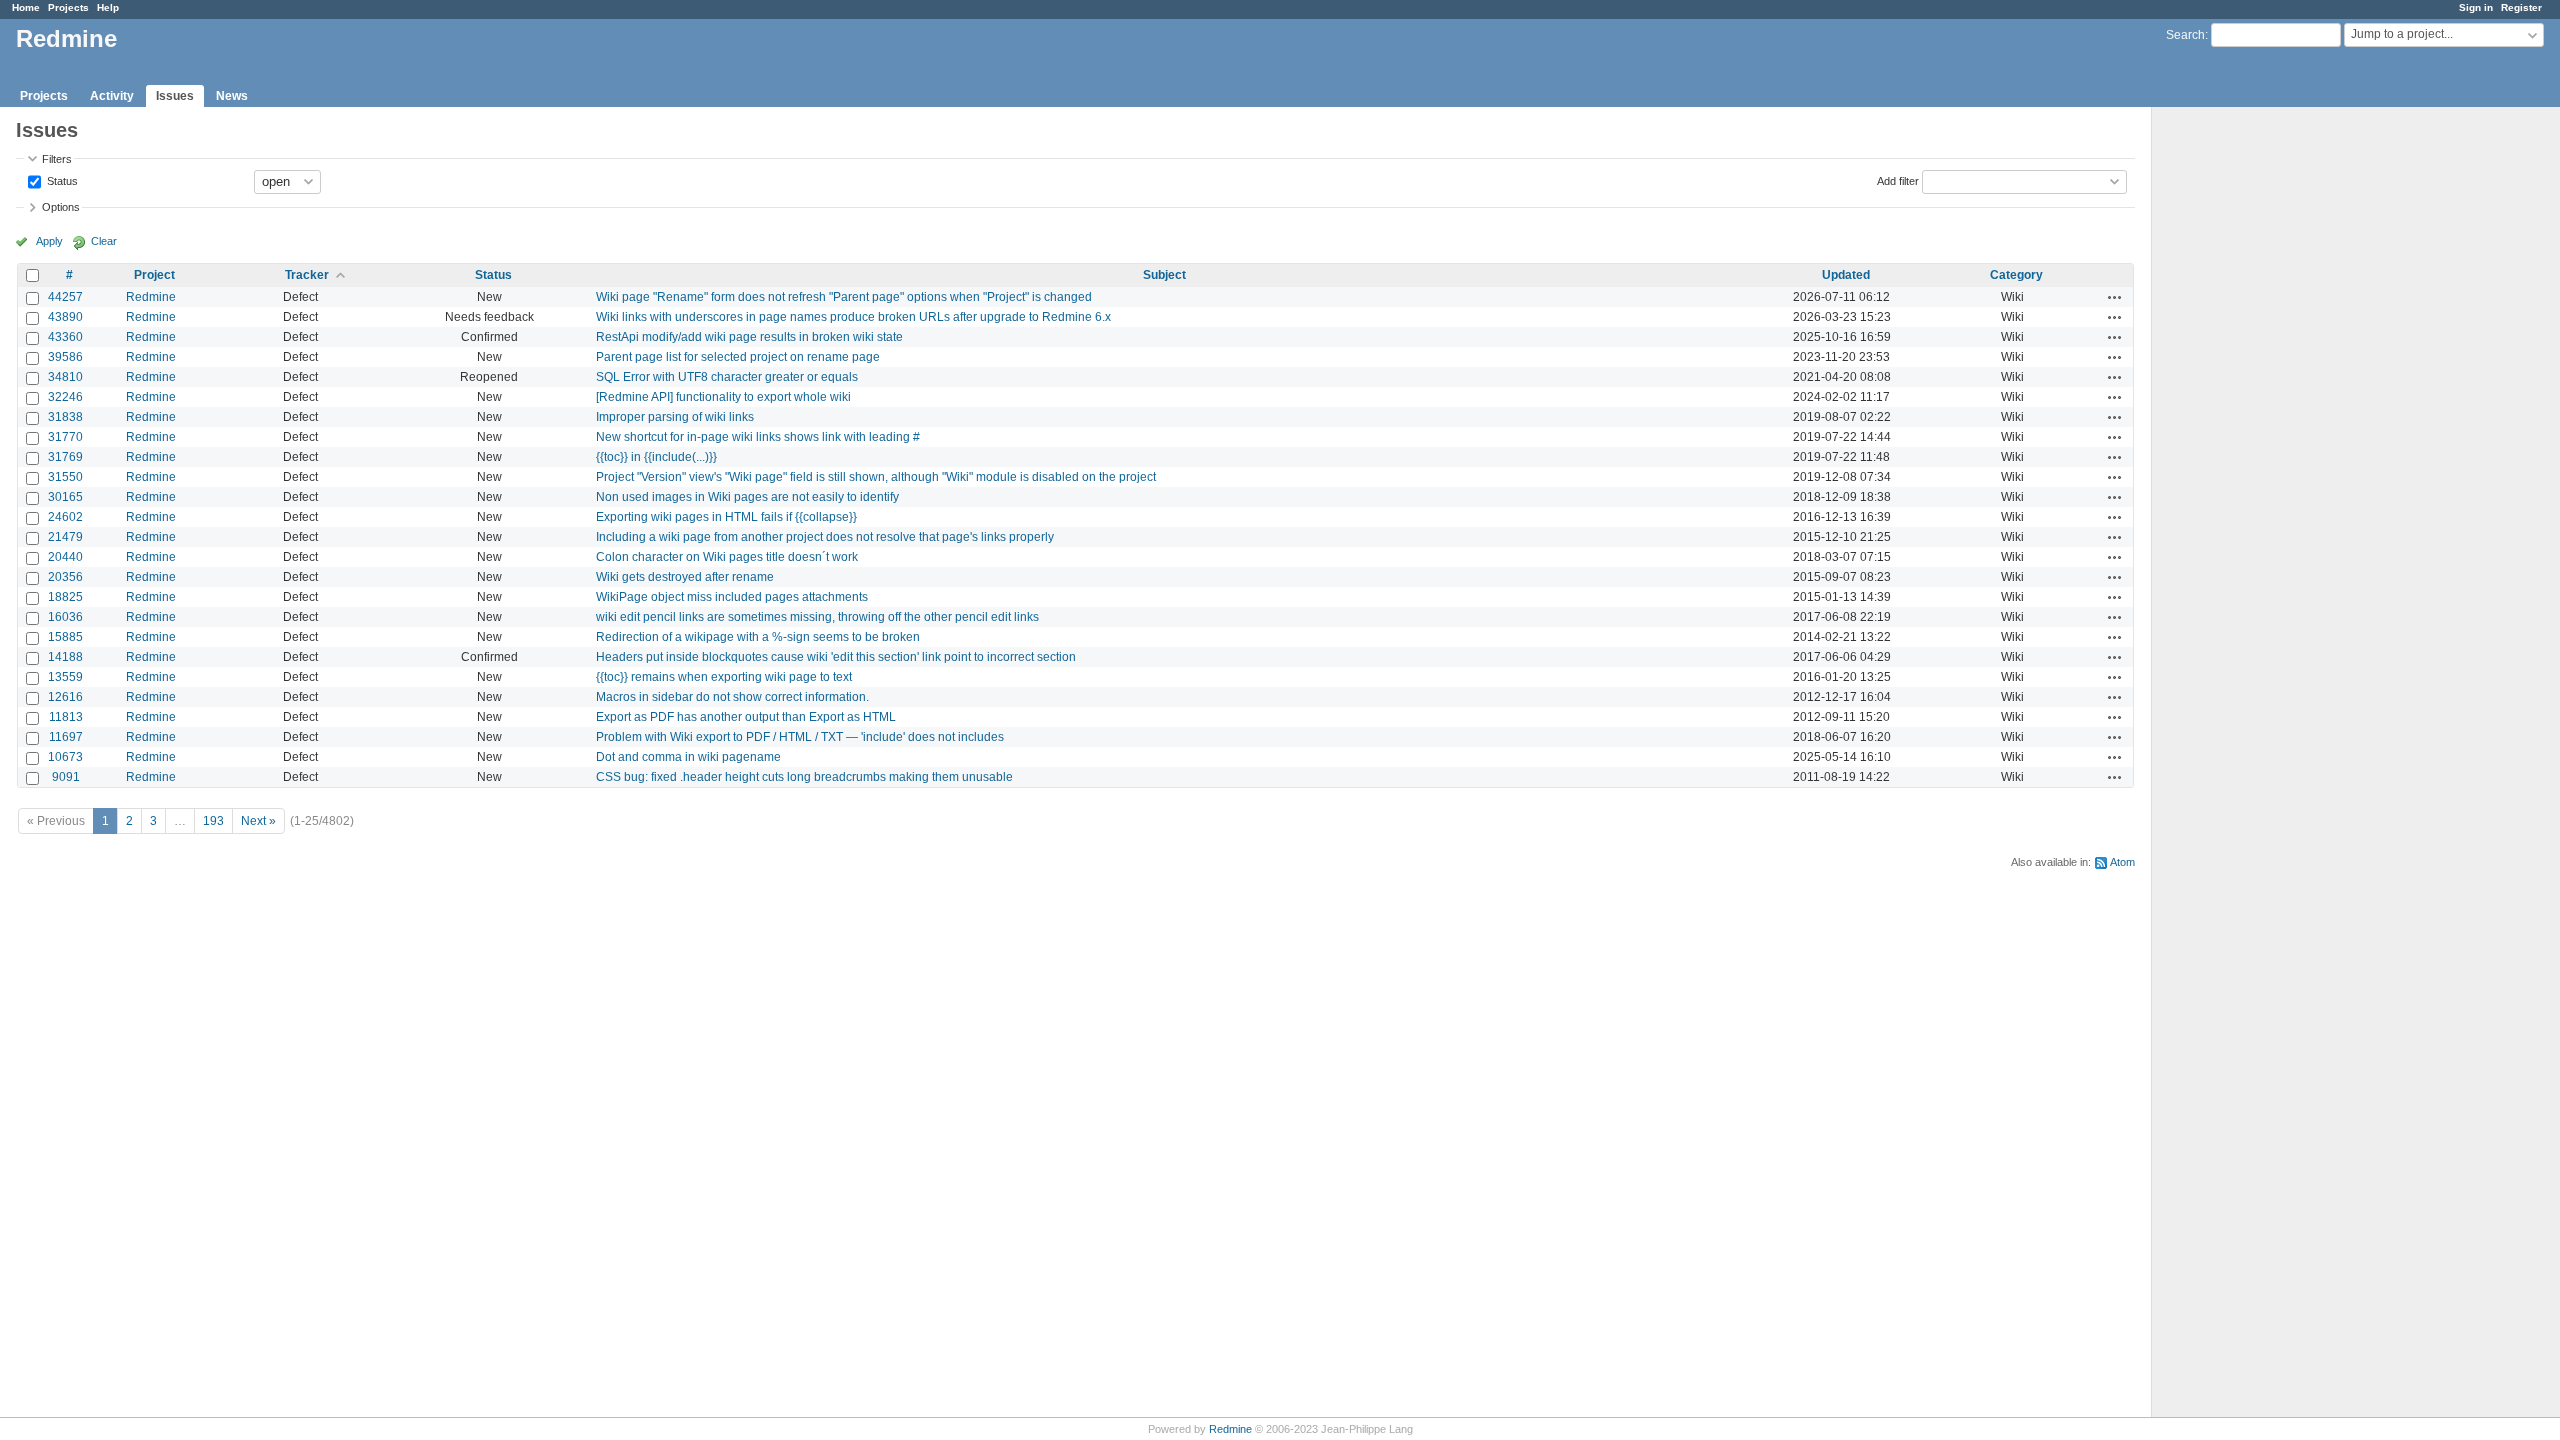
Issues (175, 96)
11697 (66, 737)
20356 (65, 577)
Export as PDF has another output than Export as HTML (746, 717)
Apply (49, 241)
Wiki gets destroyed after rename (685, 577)
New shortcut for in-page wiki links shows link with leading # (758, 437)
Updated (1846, 275)
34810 (65, 377)
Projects (68, 7)
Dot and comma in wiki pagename (688, 757)
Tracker (307, 275)
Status (61, 180)
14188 (65, 657)
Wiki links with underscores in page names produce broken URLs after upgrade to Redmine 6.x (853, 317)
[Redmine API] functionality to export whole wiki (723, 397)
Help (108, 7)
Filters (57, 159)
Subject (1164, 275)
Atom (2122, 862)
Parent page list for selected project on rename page (738, 357)
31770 (65, 437)
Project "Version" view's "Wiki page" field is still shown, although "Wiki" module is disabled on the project (876, 477)
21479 (65, 537)
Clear (104, 241)
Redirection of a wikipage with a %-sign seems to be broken (758, 637)
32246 (65, 397)
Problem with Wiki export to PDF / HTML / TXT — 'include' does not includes (800, 737)
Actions (2115, 297)
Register (2521, 7)
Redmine (151, 297)
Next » (258, 821)
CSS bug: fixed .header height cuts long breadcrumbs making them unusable (804, 777)
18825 (65, 597)
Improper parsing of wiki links (675, 417)
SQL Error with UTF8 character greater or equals (727, 377)
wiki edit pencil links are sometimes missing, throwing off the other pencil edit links (817, 617)
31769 (65, 457)
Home (26, 7)
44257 (65, 297)
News (232, 96)
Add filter (1898, 180)
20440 (65, 557)
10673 (65, 757)
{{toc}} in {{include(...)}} (656, 457)
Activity (112, 96)
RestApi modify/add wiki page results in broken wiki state (749, 337)
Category (2016, 275)
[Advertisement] (2252, 421)
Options (61, 207)
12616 (65, 697)
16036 (65, 617)
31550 (65, 477)
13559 (65, 677)
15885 (65, 637)
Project (154, 275)
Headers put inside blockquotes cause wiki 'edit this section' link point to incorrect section (836, 657)
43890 (65, 317)
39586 (65, 357)
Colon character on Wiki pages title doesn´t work (727, 557)
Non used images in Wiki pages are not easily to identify (747, 497)
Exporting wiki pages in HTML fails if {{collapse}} (726, 517)
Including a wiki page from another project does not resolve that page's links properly (825, 537)
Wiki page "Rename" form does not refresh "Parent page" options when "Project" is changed (844, 297)
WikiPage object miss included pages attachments (732, 597)
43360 (65, 337)
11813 (66, 717)
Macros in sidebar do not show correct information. (732, 697)
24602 (65, 517)
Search (2185, 35)
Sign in (2476, 7)
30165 (65, 497)
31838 (65, 417)
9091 (66, 777)
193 (213, 821)
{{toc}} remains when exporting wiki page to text (724, 677)
